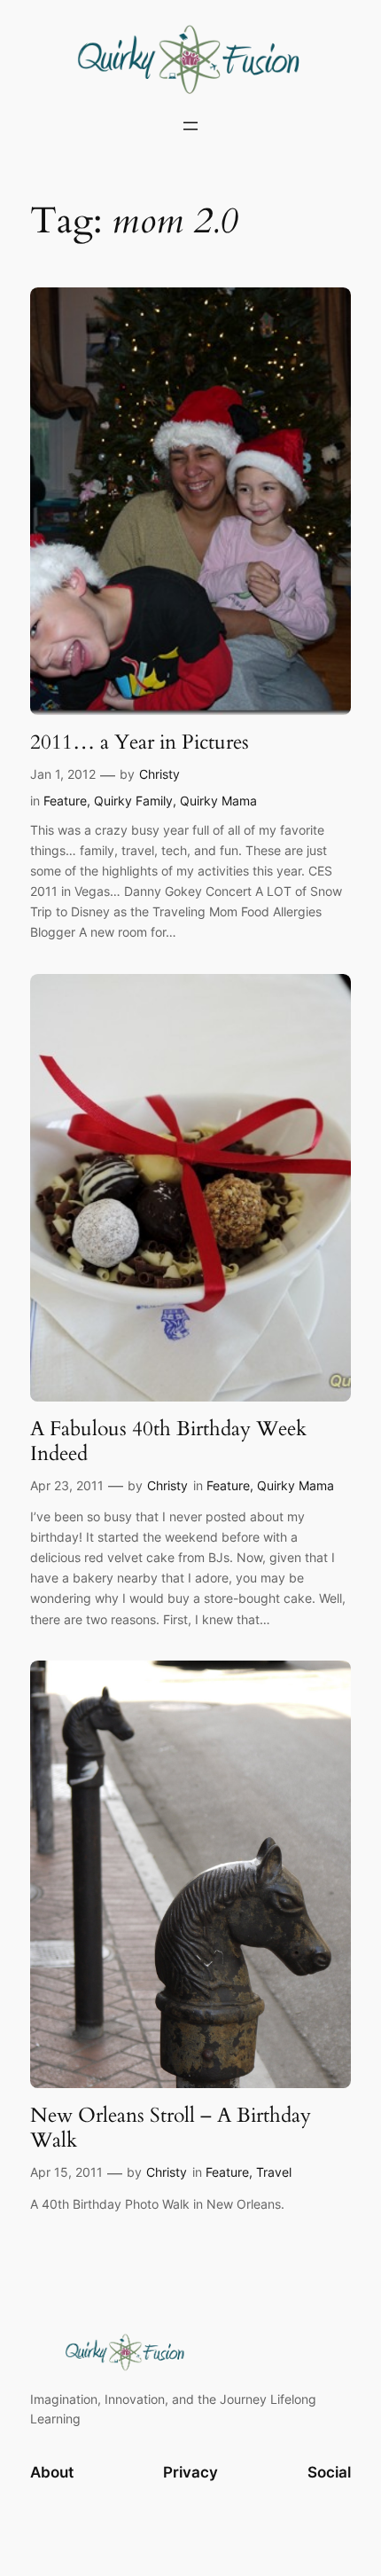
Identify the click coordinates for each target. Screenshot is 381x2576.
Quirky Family (133, 801)
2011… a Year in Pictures (140, 742)
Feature (65, 801)
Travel (274, 2172)
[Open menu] (190, 126)
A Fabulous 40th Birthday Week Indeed (168, 1441)
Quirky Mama (218, 801)
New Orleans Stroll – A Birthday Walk (171, 2128)
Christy (159, 774)
